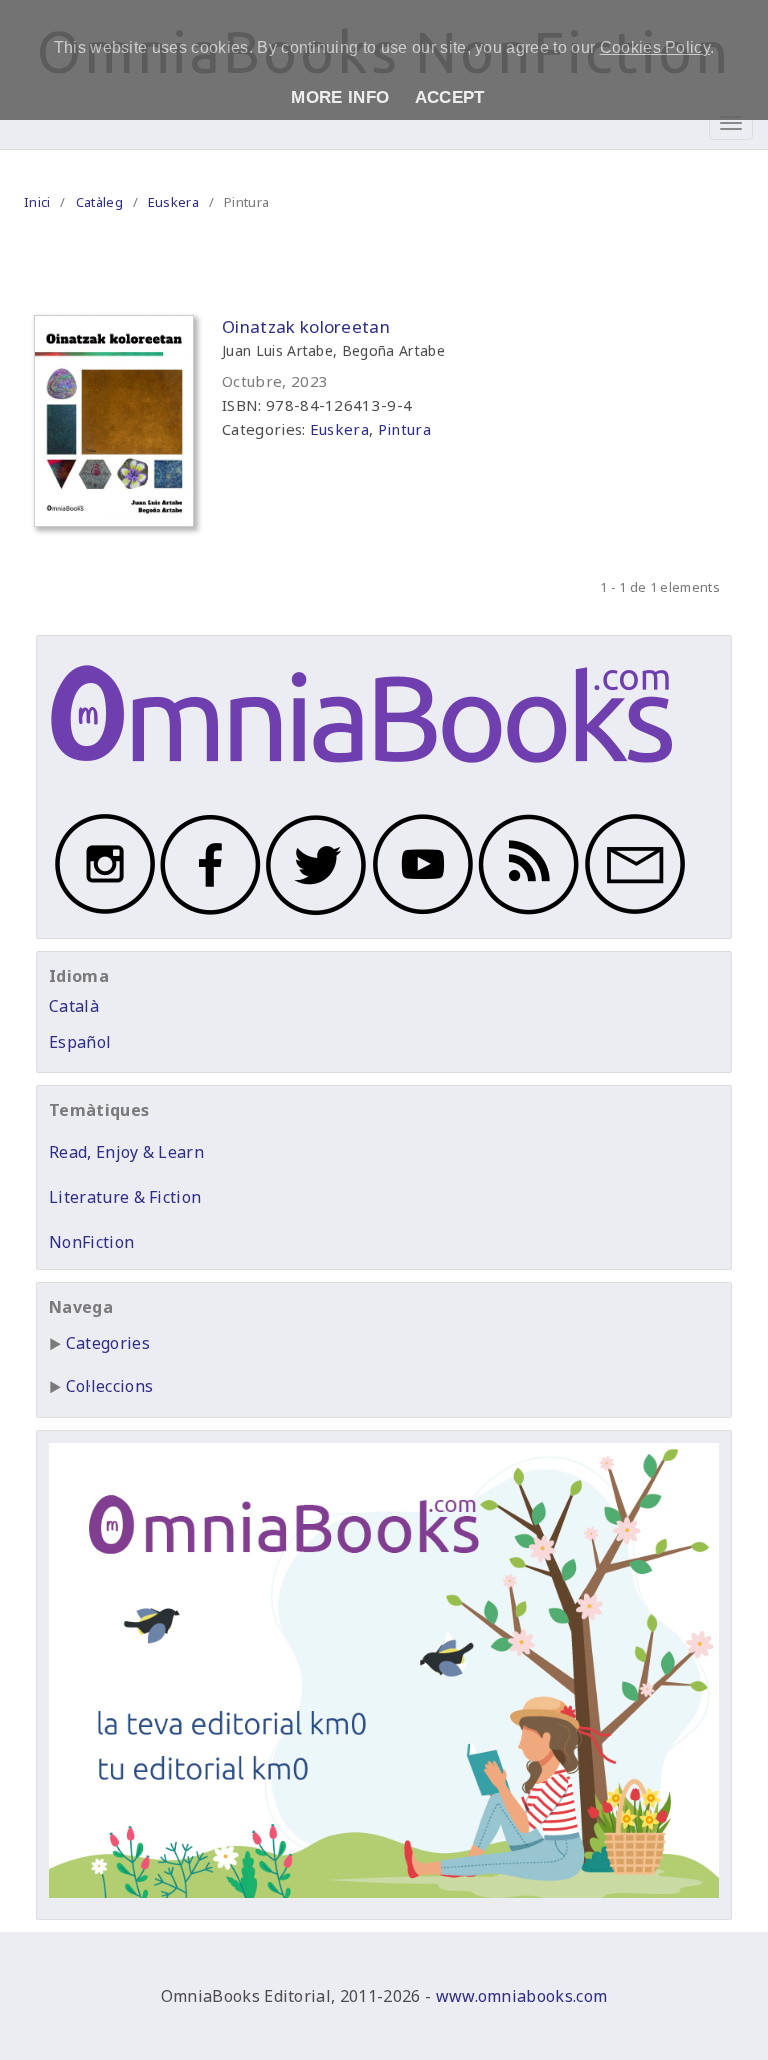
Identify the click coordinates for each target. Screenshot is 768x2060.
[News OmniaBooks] (526, 914)
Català (74, 1006)
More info (340, 97)
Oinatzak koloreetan (306, 326)
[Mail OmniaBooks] (632, 914)
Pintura (404, 429)
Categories (108, 1343)
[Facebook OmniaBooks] (208, 914)
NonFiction (91, 1242)
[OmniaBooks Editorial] (361, 783)
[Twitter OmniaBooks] (314, 914)
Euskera (173, 202)
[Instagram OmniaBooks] (102, 914)
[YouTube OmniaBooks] (420, 914)
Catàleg (99, 202)
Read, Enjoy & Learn (126, 1152)
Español (80, 1042)
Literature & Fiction (125, 1197)
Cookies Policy (655, 47)
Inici (37, 202)
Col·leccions (110, 1386)
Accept (450, 97)
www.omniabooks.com (522, 1996)
